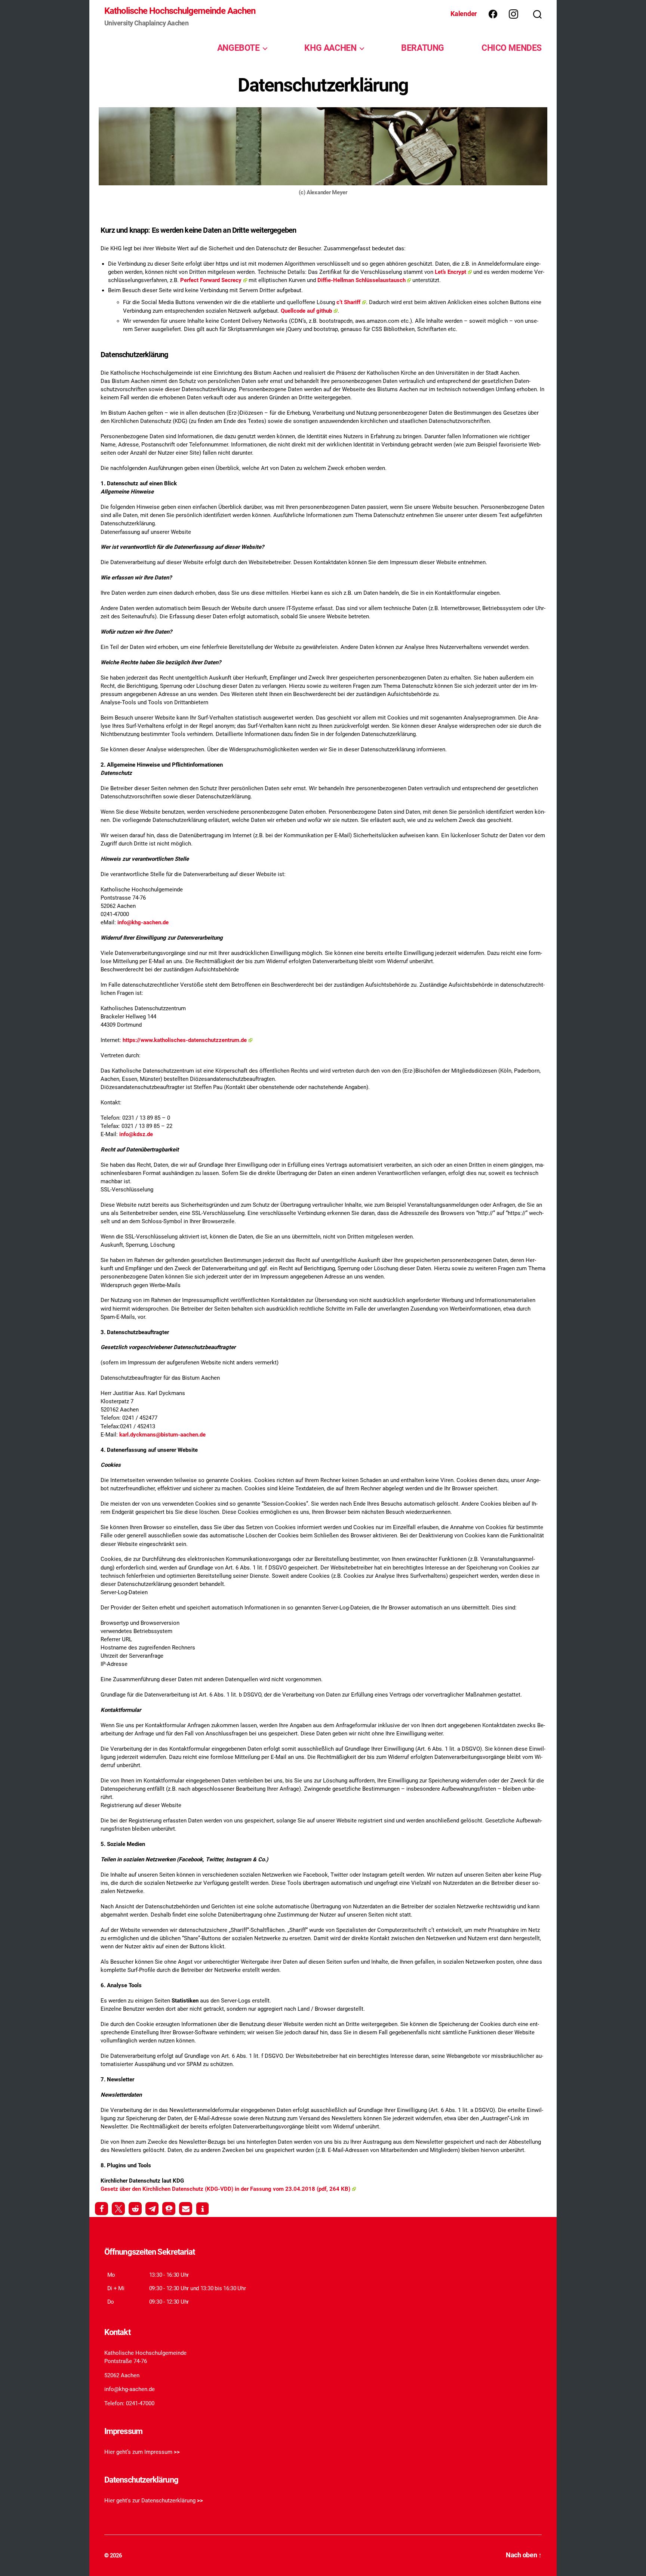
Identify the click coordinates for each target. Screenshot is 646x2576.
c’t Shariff (348, 302)
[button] (101, 2209)
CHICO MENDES (512, 48)
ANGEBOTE (239, 48)
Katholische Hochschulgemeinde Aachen (180, 11)
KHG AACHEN (330, 48)
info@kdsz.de (136, 1134)
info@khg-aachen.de (143, 922)
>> (177, 2452)
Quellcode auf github (306, 311)
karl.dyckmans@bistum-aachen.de (162, 1435)
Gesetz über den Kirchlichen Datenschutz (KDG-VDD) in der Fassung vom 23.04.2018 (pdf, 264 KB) (225, 2189)
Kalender (464, 14)
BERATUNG (423, 48)
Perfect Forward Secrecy (211, 280)
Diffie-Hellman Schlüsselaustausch (362, 280)
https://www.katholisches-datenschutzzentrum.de (185, 1040)
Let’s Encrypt (450, 272)
